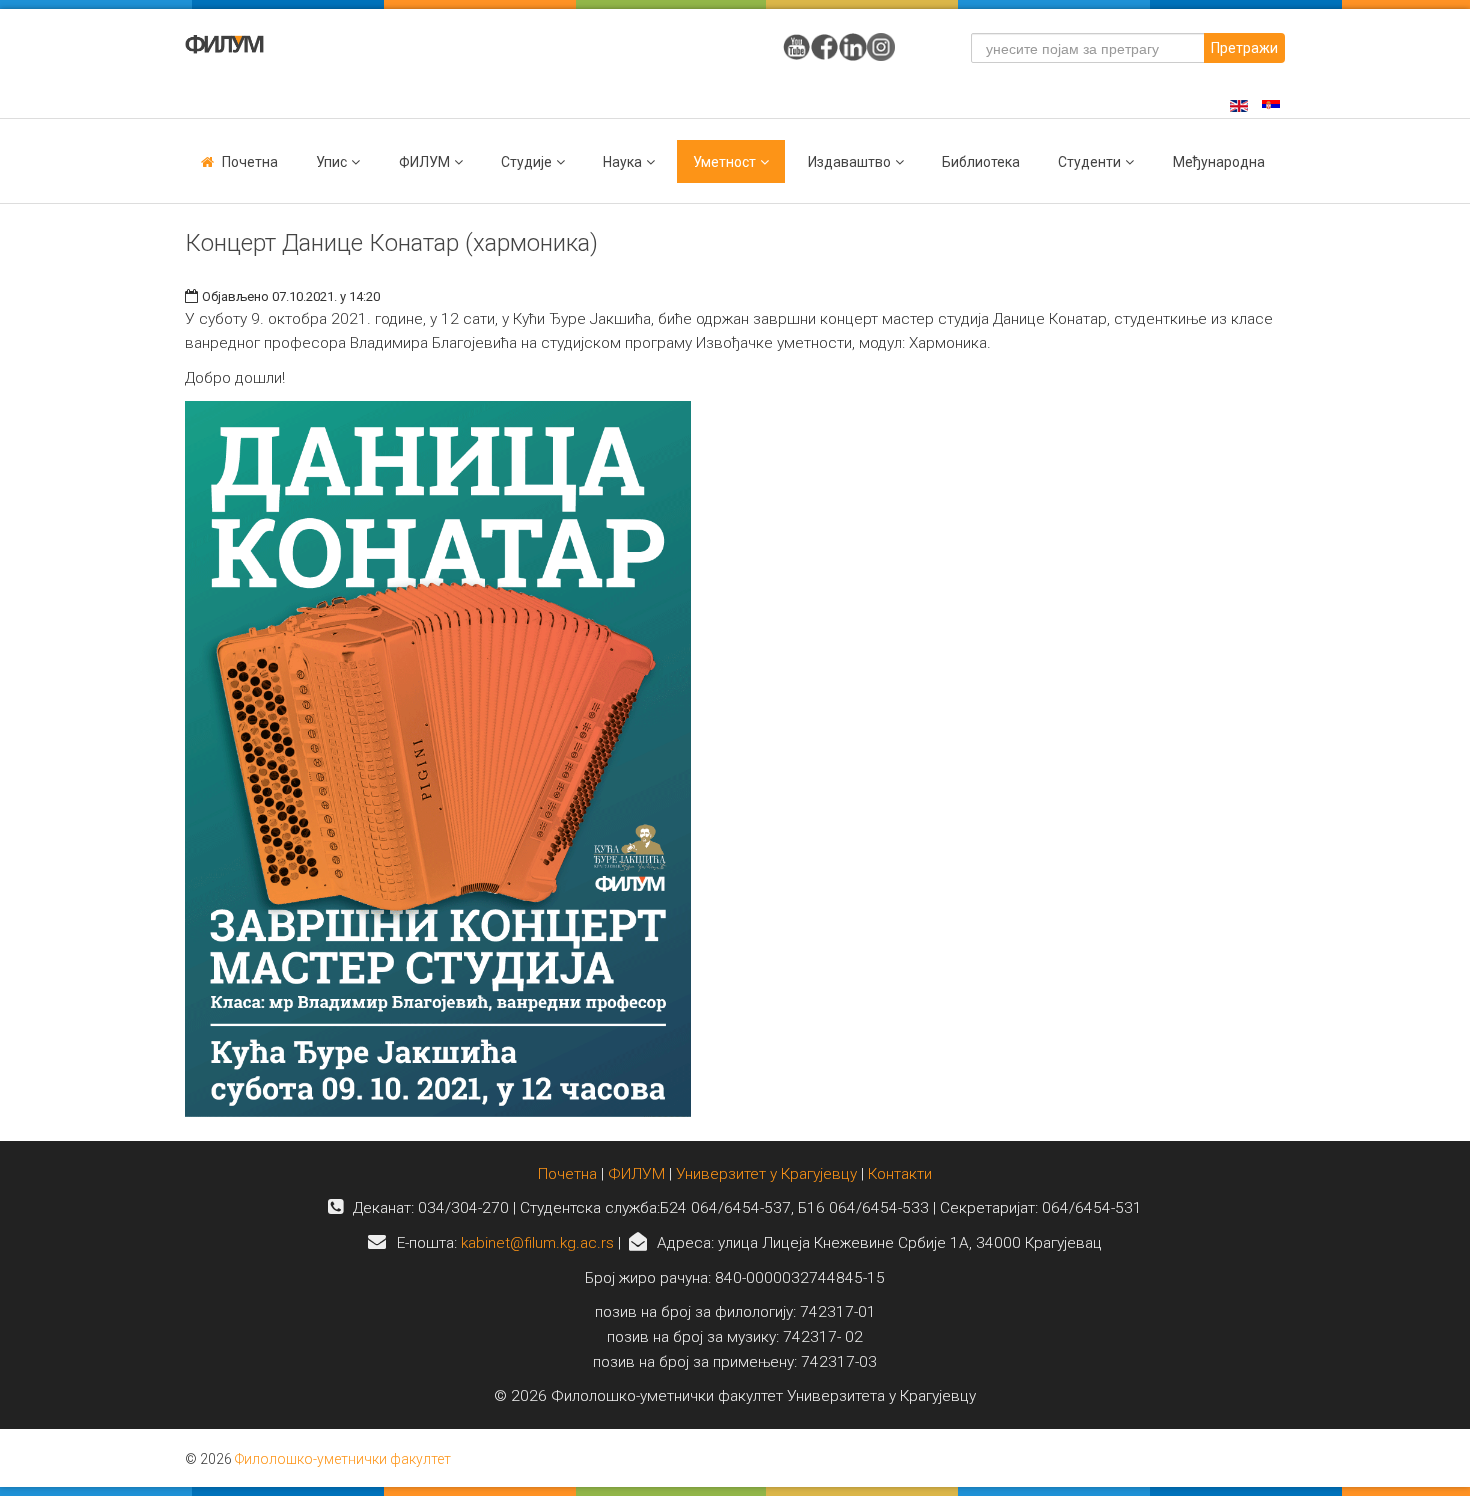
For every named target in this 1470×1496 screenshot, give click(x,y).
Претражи (1244, 48)
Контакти (900, 1174)
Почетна (250, 162)
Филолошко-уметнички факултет (343, 1459)
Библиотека (981, 162)
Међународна (1219, 162)
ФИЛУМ (636, 1174)
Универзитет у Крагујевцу (766, 1174)
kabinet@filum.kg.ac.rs (537, 1243)
